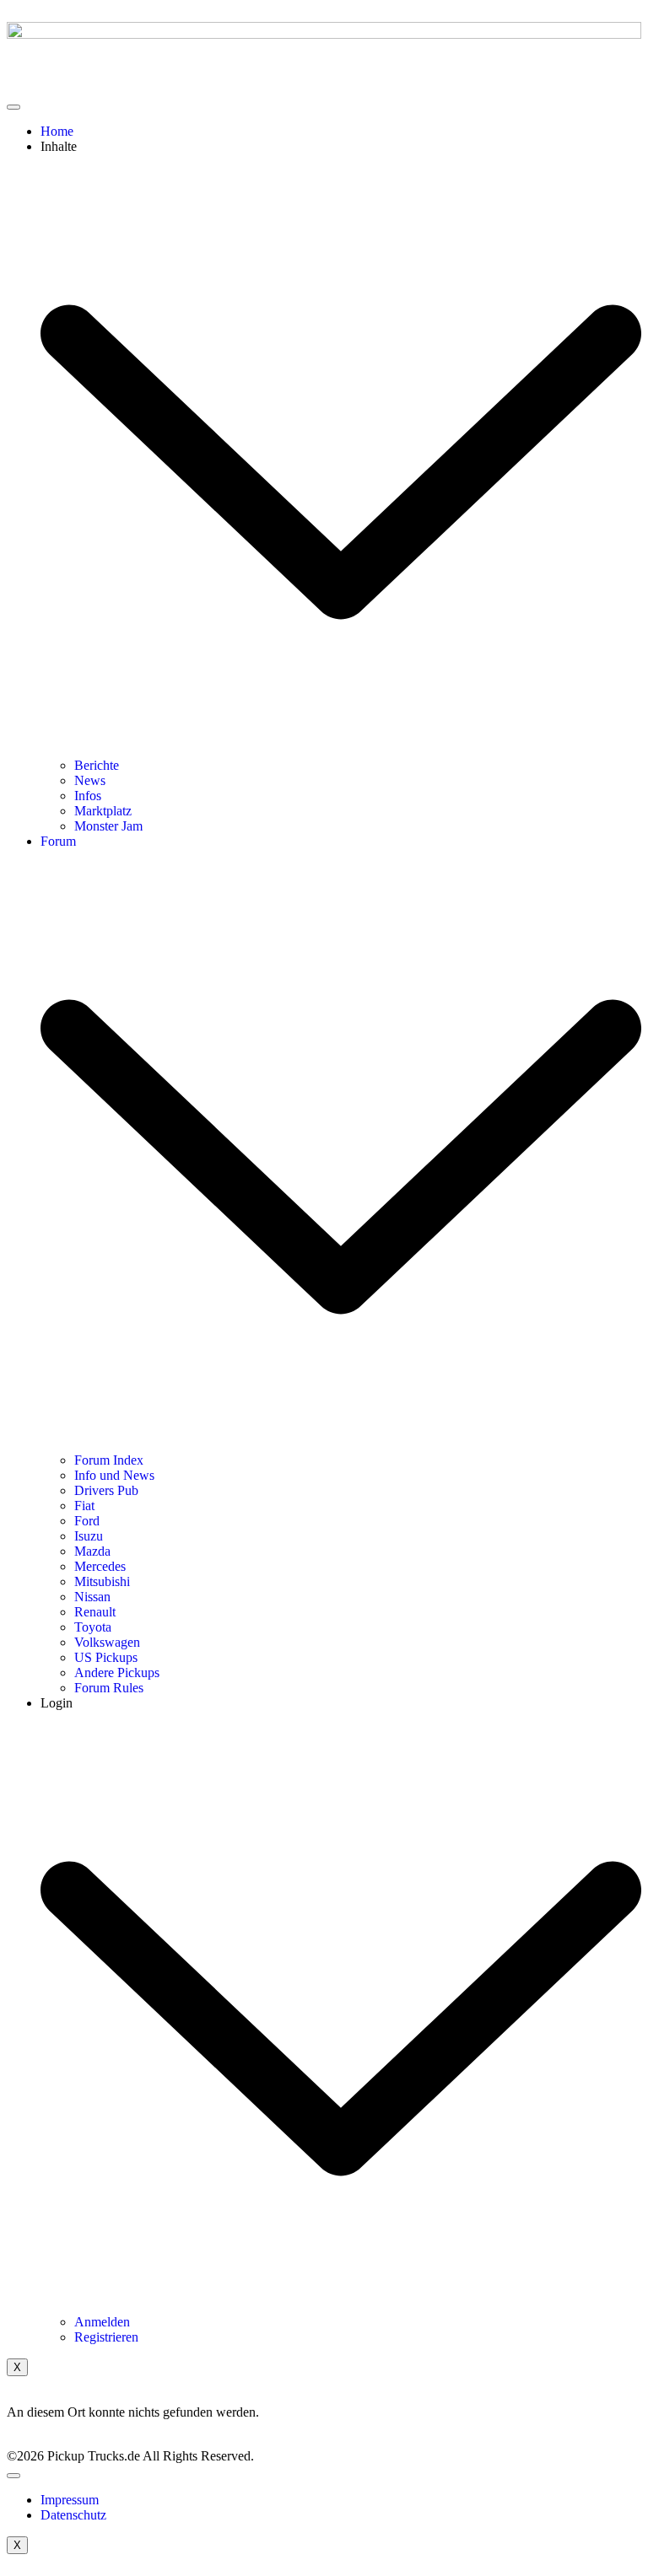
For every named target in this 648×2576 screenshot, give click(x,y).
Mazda (92, 1551)
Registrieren (106, 2337)
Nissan (92, 1597)
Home (57, 131)
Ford (87, 1521)
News (90, 780)
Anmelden (102, 2322)
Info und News (114, 1475)
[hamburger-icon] (13, 107)
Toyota (93, 1627)
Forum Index (109, 1460)
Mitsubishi (102, 1581)
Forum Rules (109, 1688)
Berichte (97, 765)
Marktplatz (103, 811)
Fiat (84, 1506)
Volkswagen (107, 1642)
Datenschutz (73, 2515)
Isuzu (89, 1536)
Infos (88, 796)
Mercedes (100, 1566)
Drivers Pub (106, 1490)
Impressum (70, 2500)
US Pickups (106, 1657)
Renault (95, 1612)
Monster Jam (108, 826)
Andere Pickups (117, 1673)
